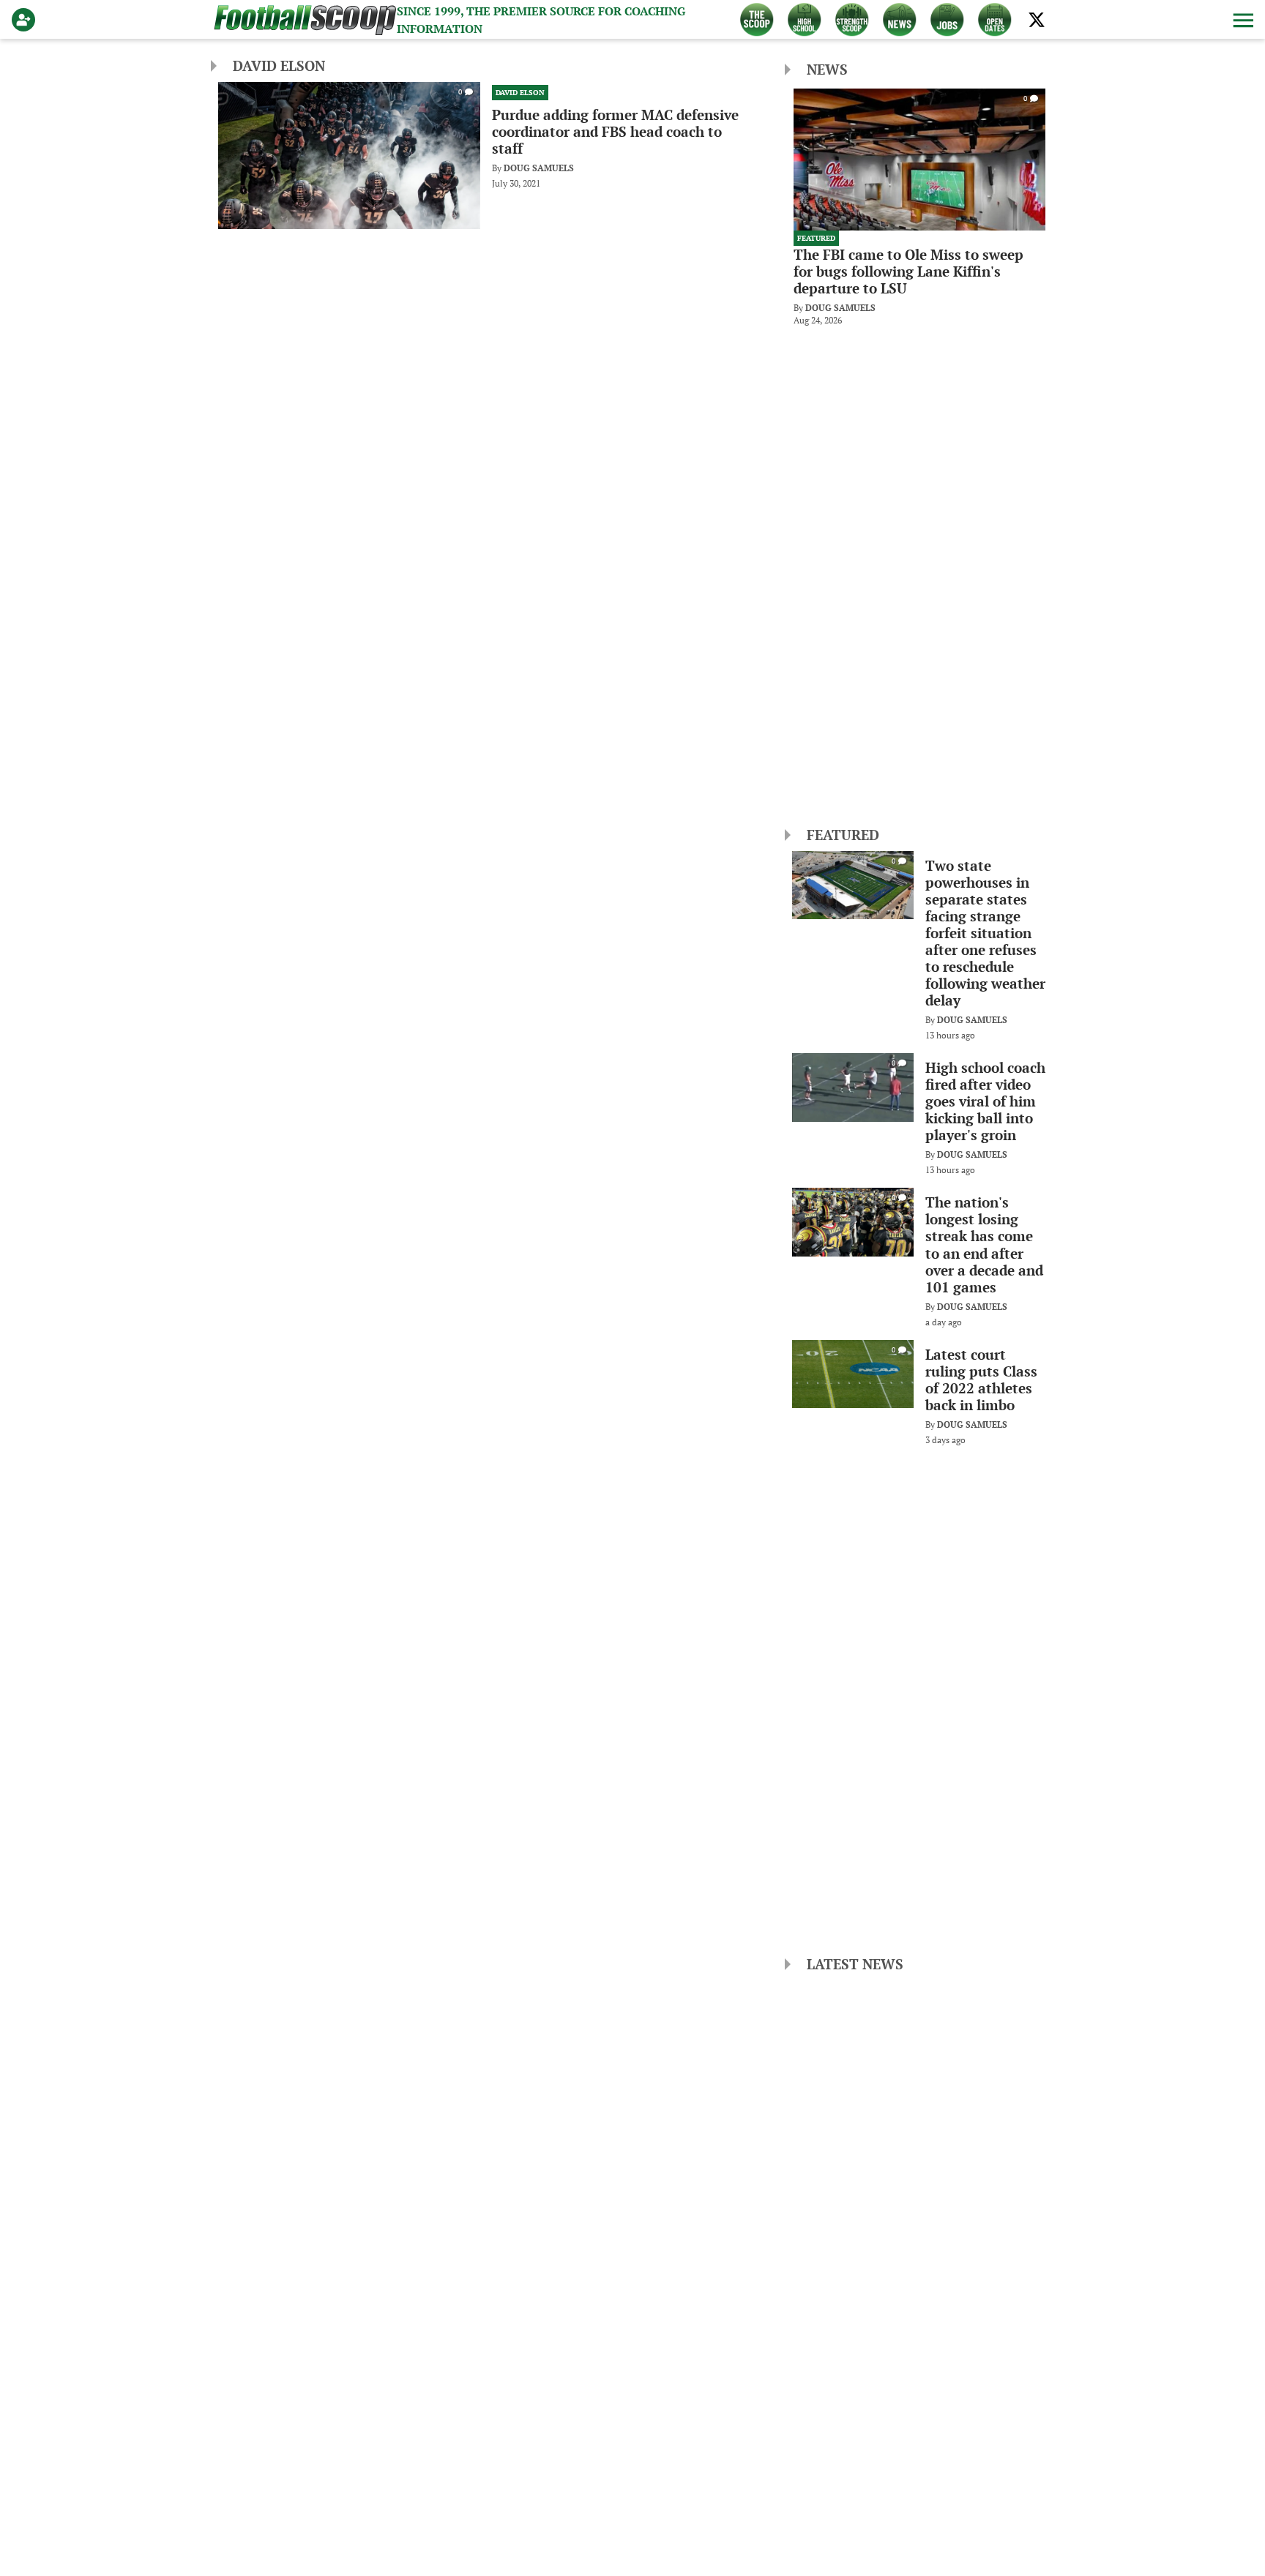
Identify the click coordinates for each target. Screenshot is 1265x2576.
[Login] (26, 20)
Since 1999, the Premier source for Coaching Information (541, 20)
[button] (1242, 20)
